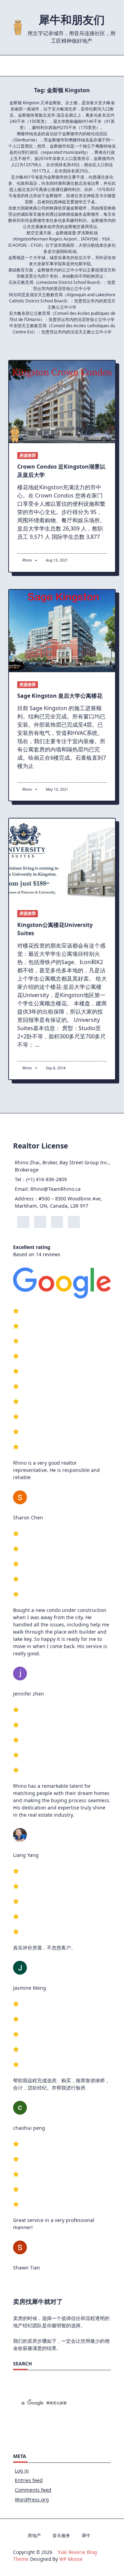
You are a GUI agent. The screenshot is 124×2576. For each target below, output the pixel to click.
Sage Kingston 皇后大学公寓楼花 (60, 696)
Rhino (27, 560)
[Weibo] (77, 66)
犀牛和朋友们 (72, 19)
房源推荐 (28, 455)
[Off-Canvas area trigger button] (13, 66)
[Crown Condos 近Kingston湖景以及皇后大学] (62, 402)
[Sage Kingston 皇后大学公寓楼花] (62, 631)
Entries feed (29, 2480)
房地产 (34, 2535)
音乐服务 (61, 2535)
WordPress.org (32, 2499)
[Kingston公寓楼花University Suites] (62, 860)
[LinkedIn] (67, 66)
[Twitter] (57, 66)
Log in (22, 2471)
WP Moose (71, 2559)
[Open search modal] (113, 66)
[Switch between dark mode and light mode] (100, 66)
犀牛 (86, 2535)
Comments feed (33, 2490)
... (37, 1045)
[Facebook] (46, 66)
